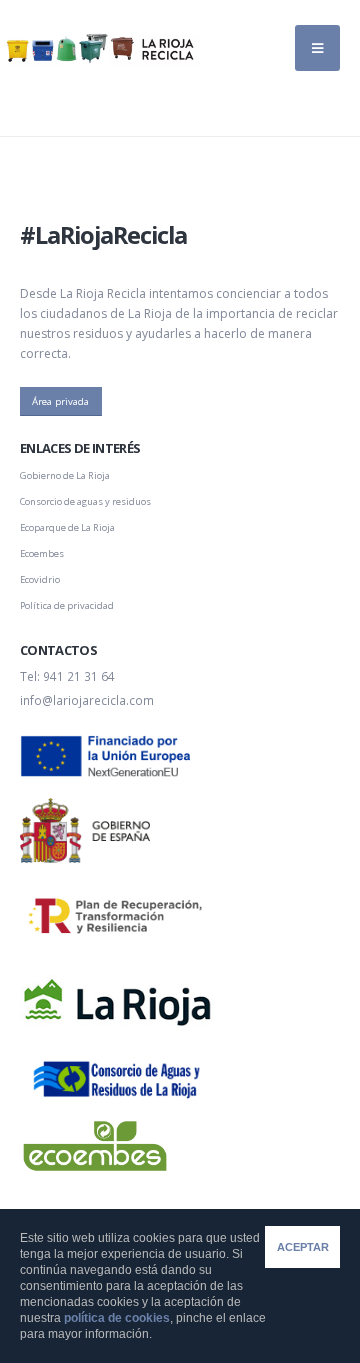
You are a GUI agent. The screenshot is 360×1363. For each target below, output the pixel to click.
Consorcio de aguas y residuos (85, 501)
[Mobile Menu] (317, 48)
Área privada (60, 401)
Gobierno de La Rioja (65, 475)
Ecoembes (42, 553)
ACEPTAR (303, 1247)
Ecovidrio (40, 579)
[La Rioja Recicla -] (100, 48)
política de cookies (117, 1318)
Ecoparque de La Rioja (67, 527)
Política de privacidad (67, 605)
